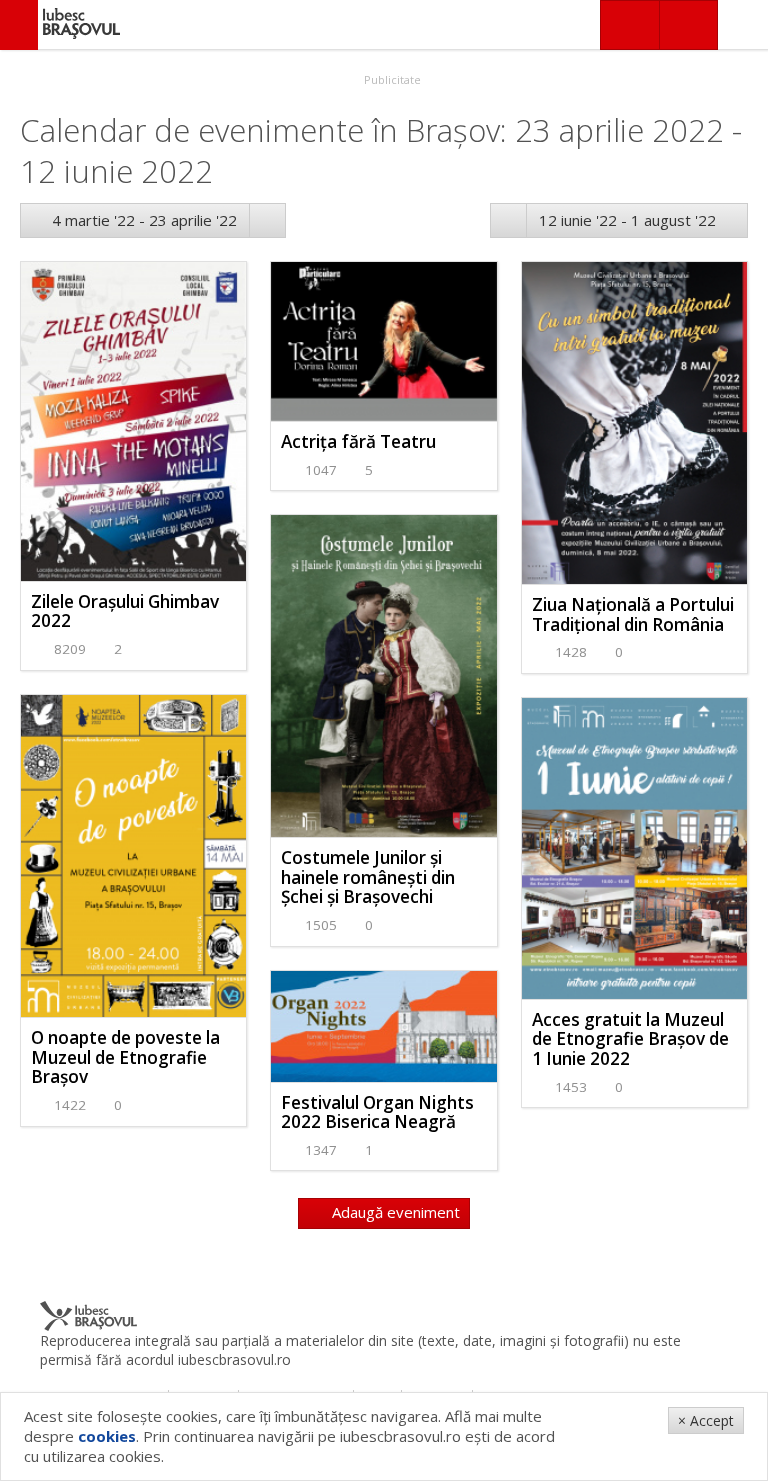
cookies (107, 1436)
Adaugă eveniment (394, 1212)
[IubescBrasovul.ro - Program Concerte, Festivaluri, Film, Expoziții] (19, 25)
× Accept (706, 1420)
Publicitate (391, 79)
